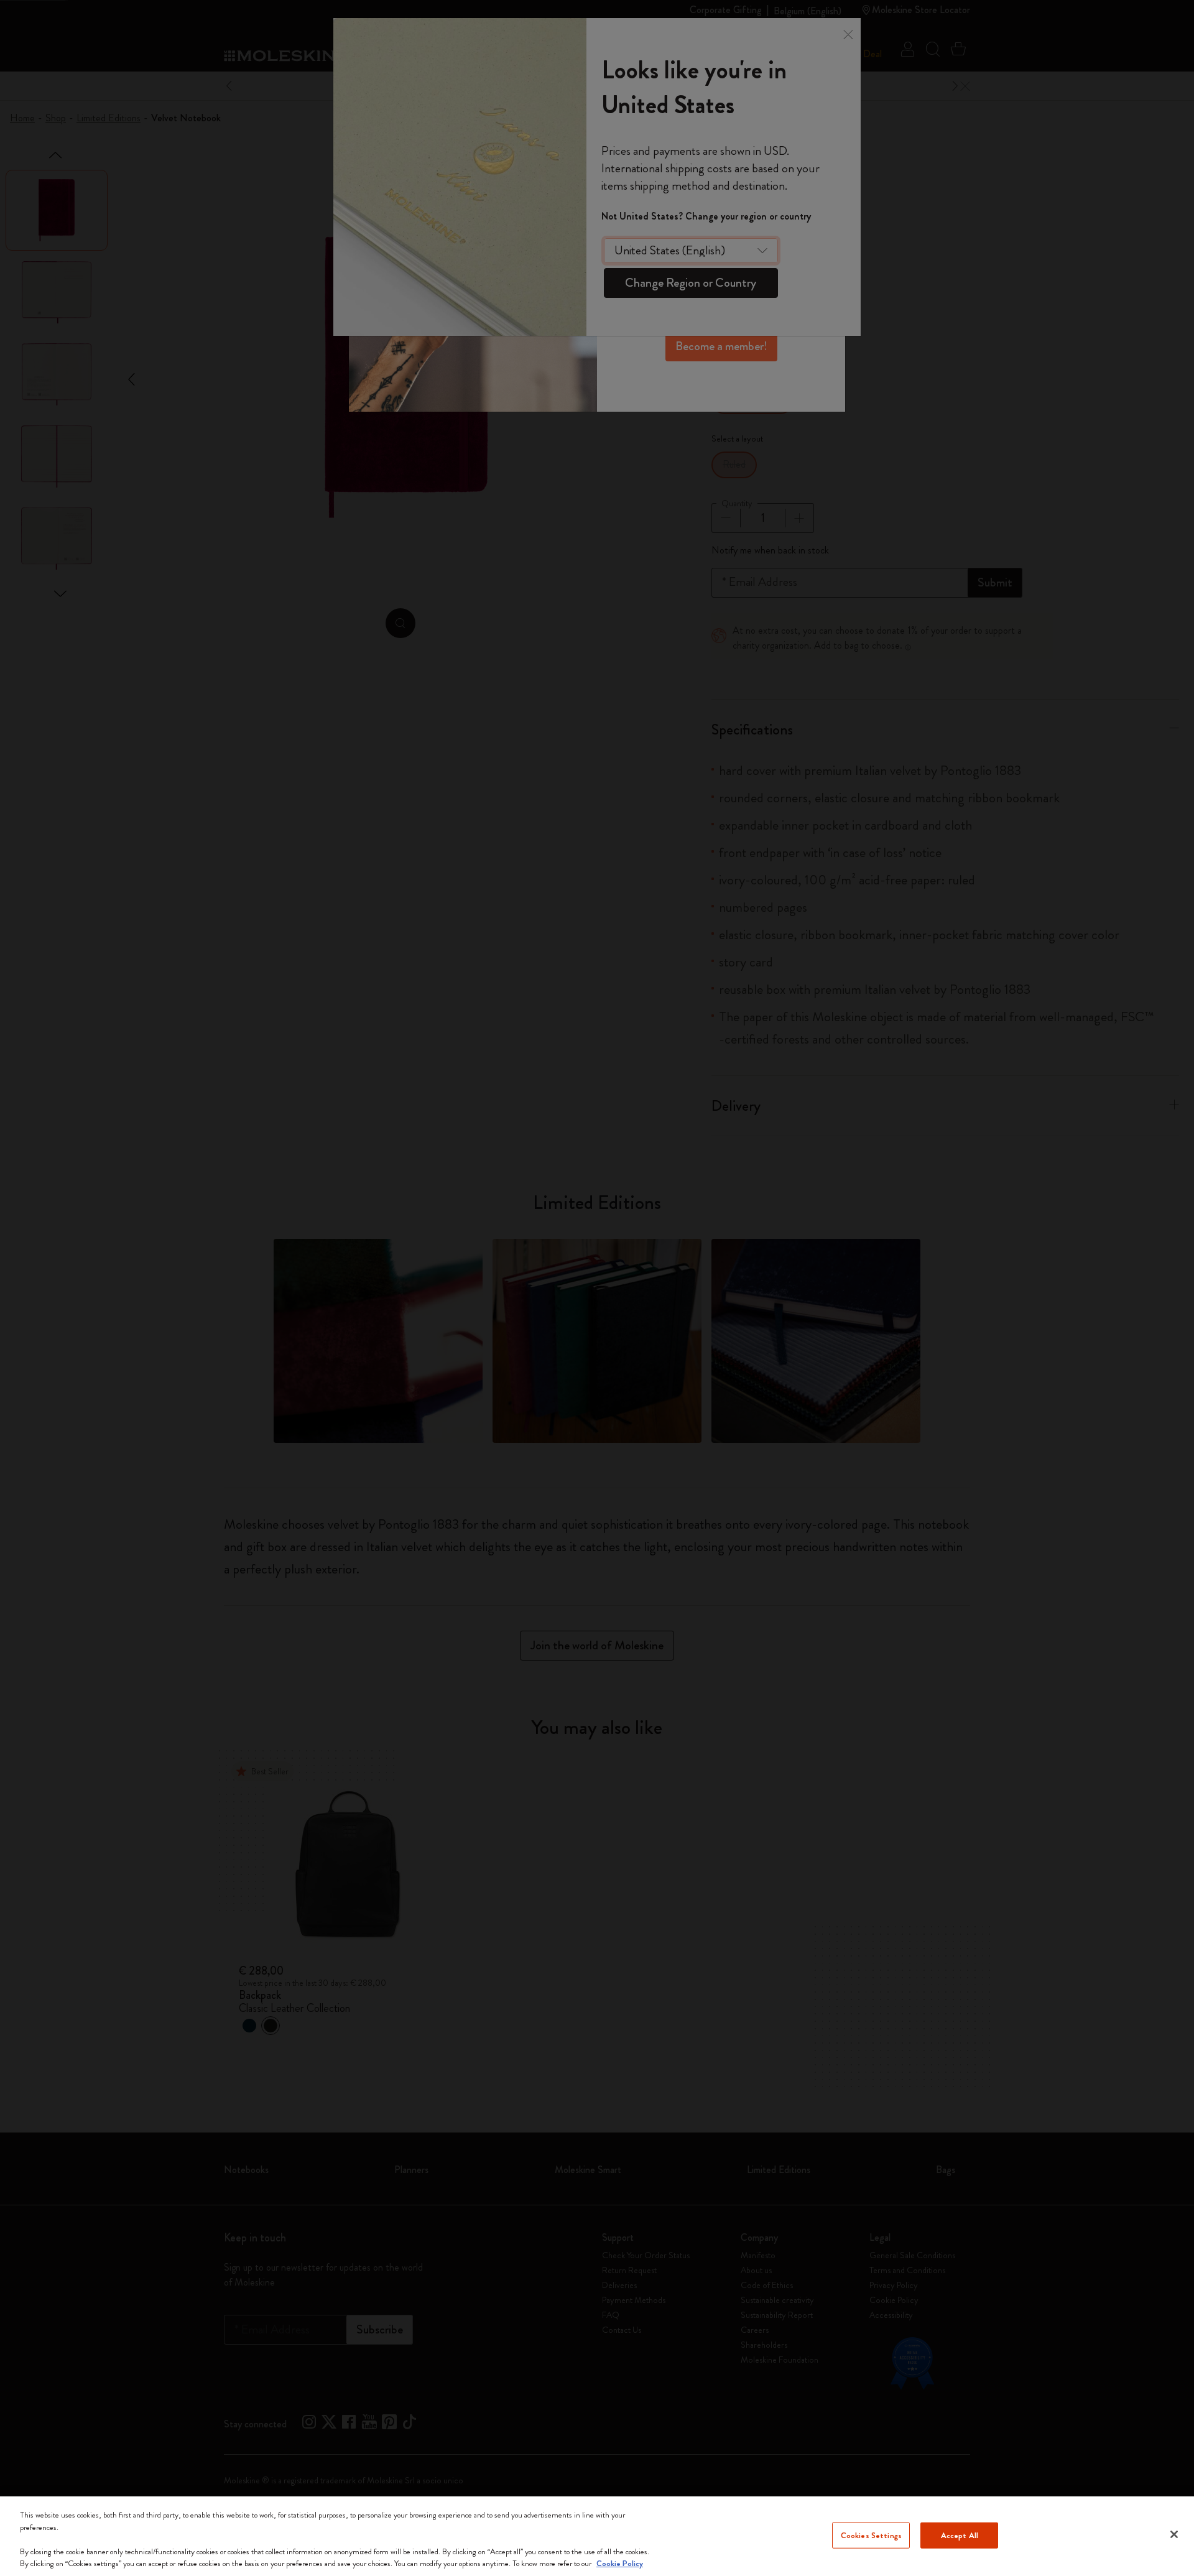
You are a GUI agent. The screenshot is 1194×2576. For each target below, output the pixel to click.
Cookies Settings (871, 2535)
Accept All (960, 2535)
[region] (597, 2536)
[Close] (1174, 2534)
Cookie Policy (620, 2563)
